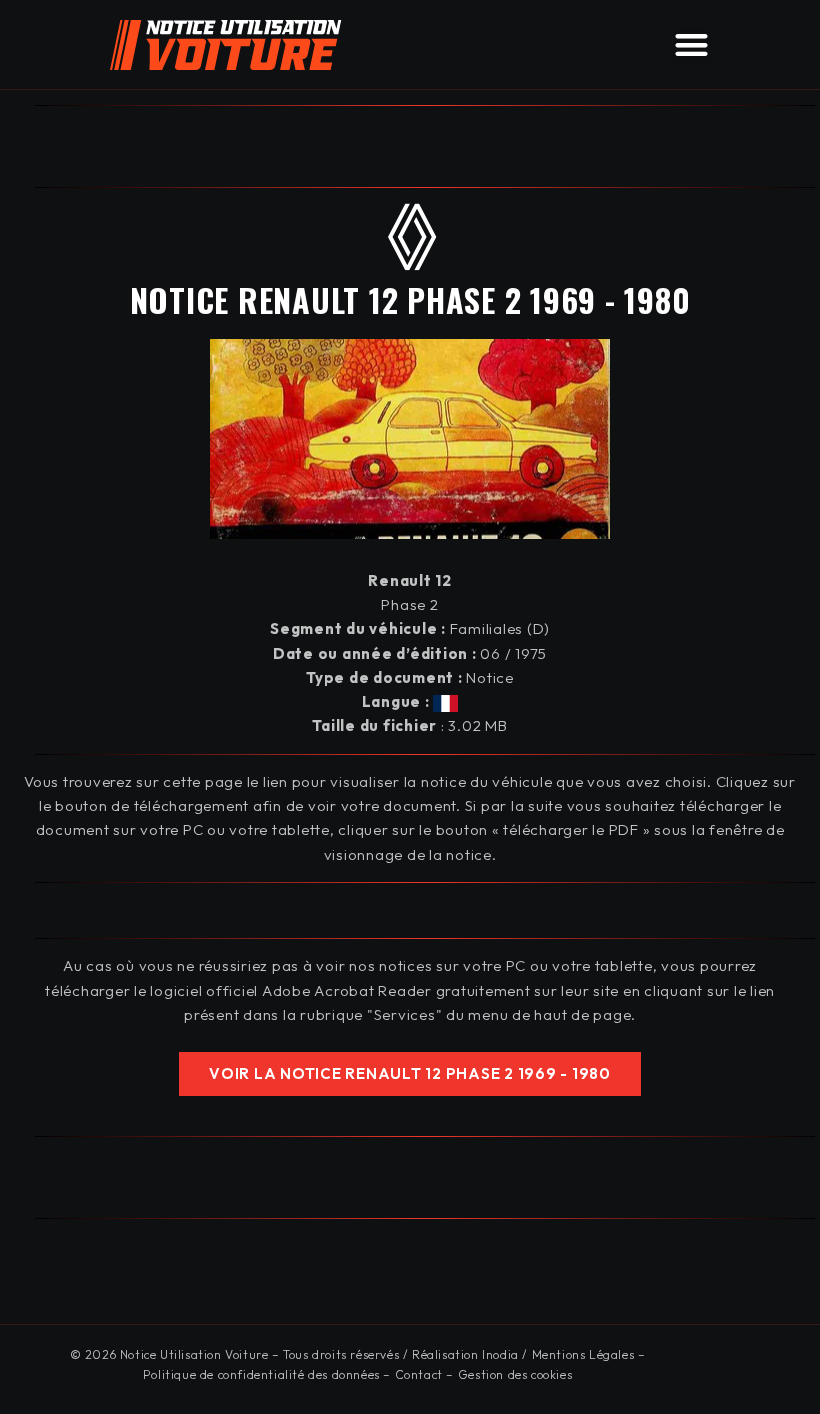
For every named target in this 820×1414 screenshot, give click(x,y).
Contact (419, 1374)
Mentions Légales (583, 1354)
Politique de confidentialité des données (261, 1374)
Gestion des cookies (515, 1374)
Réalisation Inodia (465, 1354)
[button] (692, 44)
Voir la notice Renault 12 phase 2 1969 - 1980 (410, 1073)
